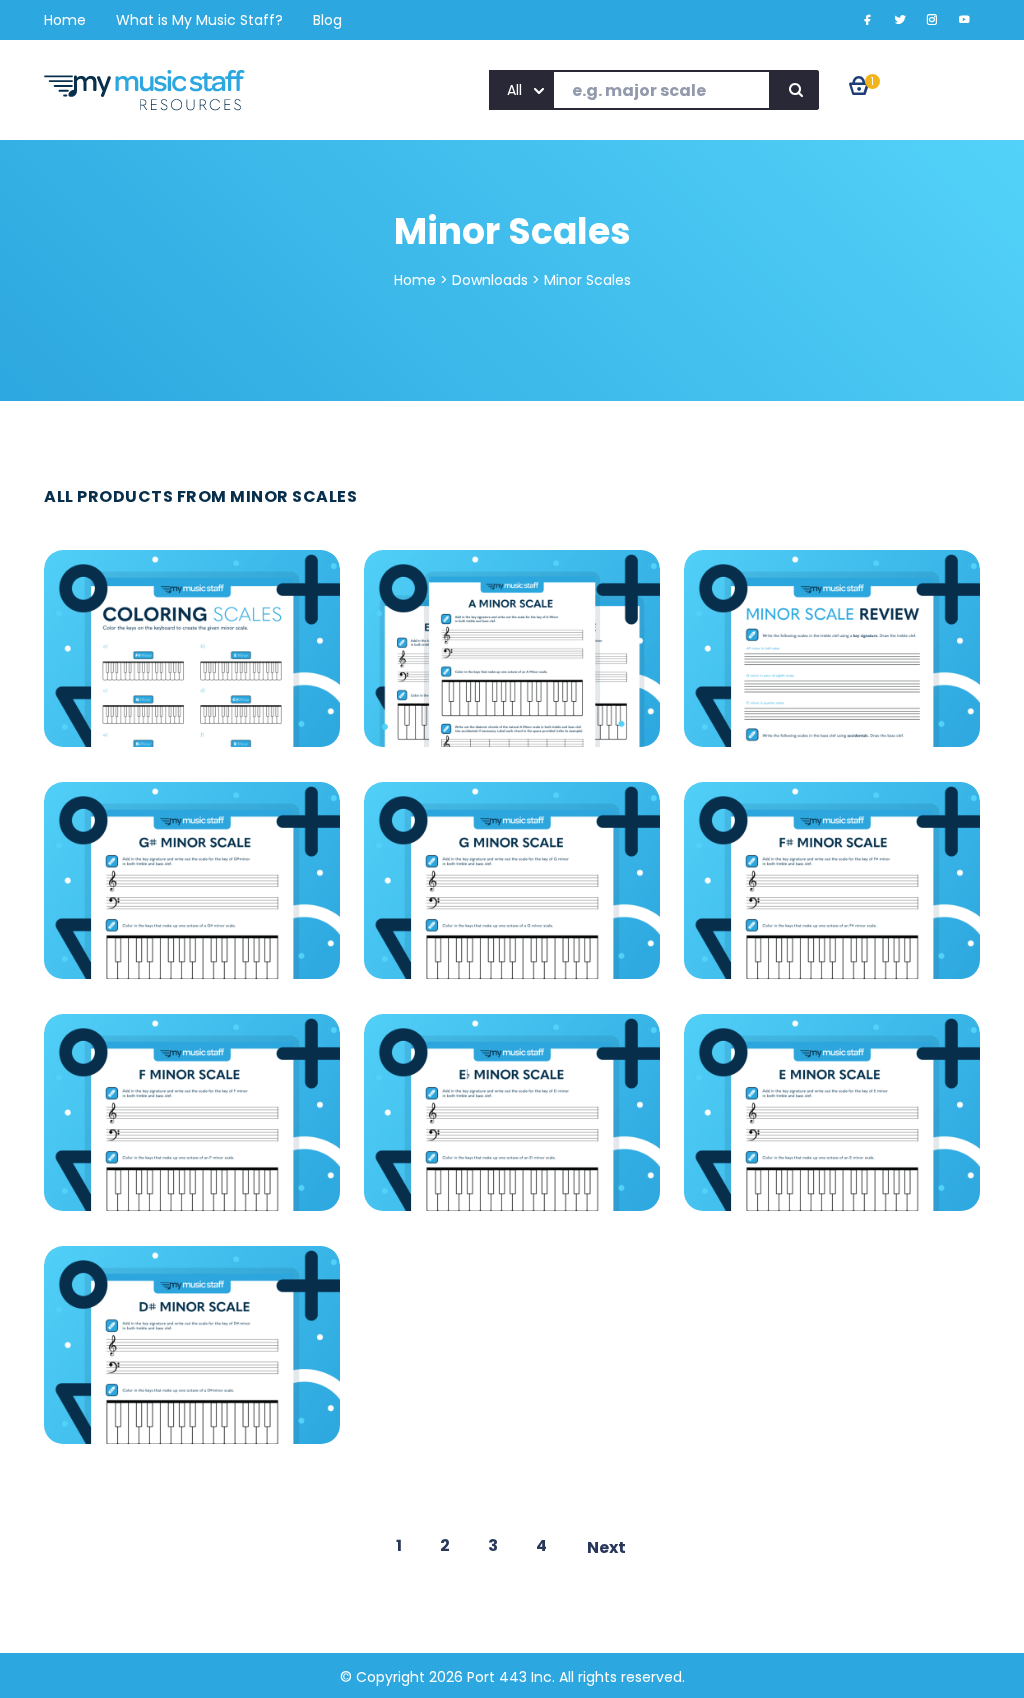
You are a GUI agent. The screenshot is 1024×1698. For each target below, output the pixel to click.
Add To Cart (193, 612)
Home (415, 280)
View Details (191, 658)
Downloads (490, 280)
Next (606, 1547)
